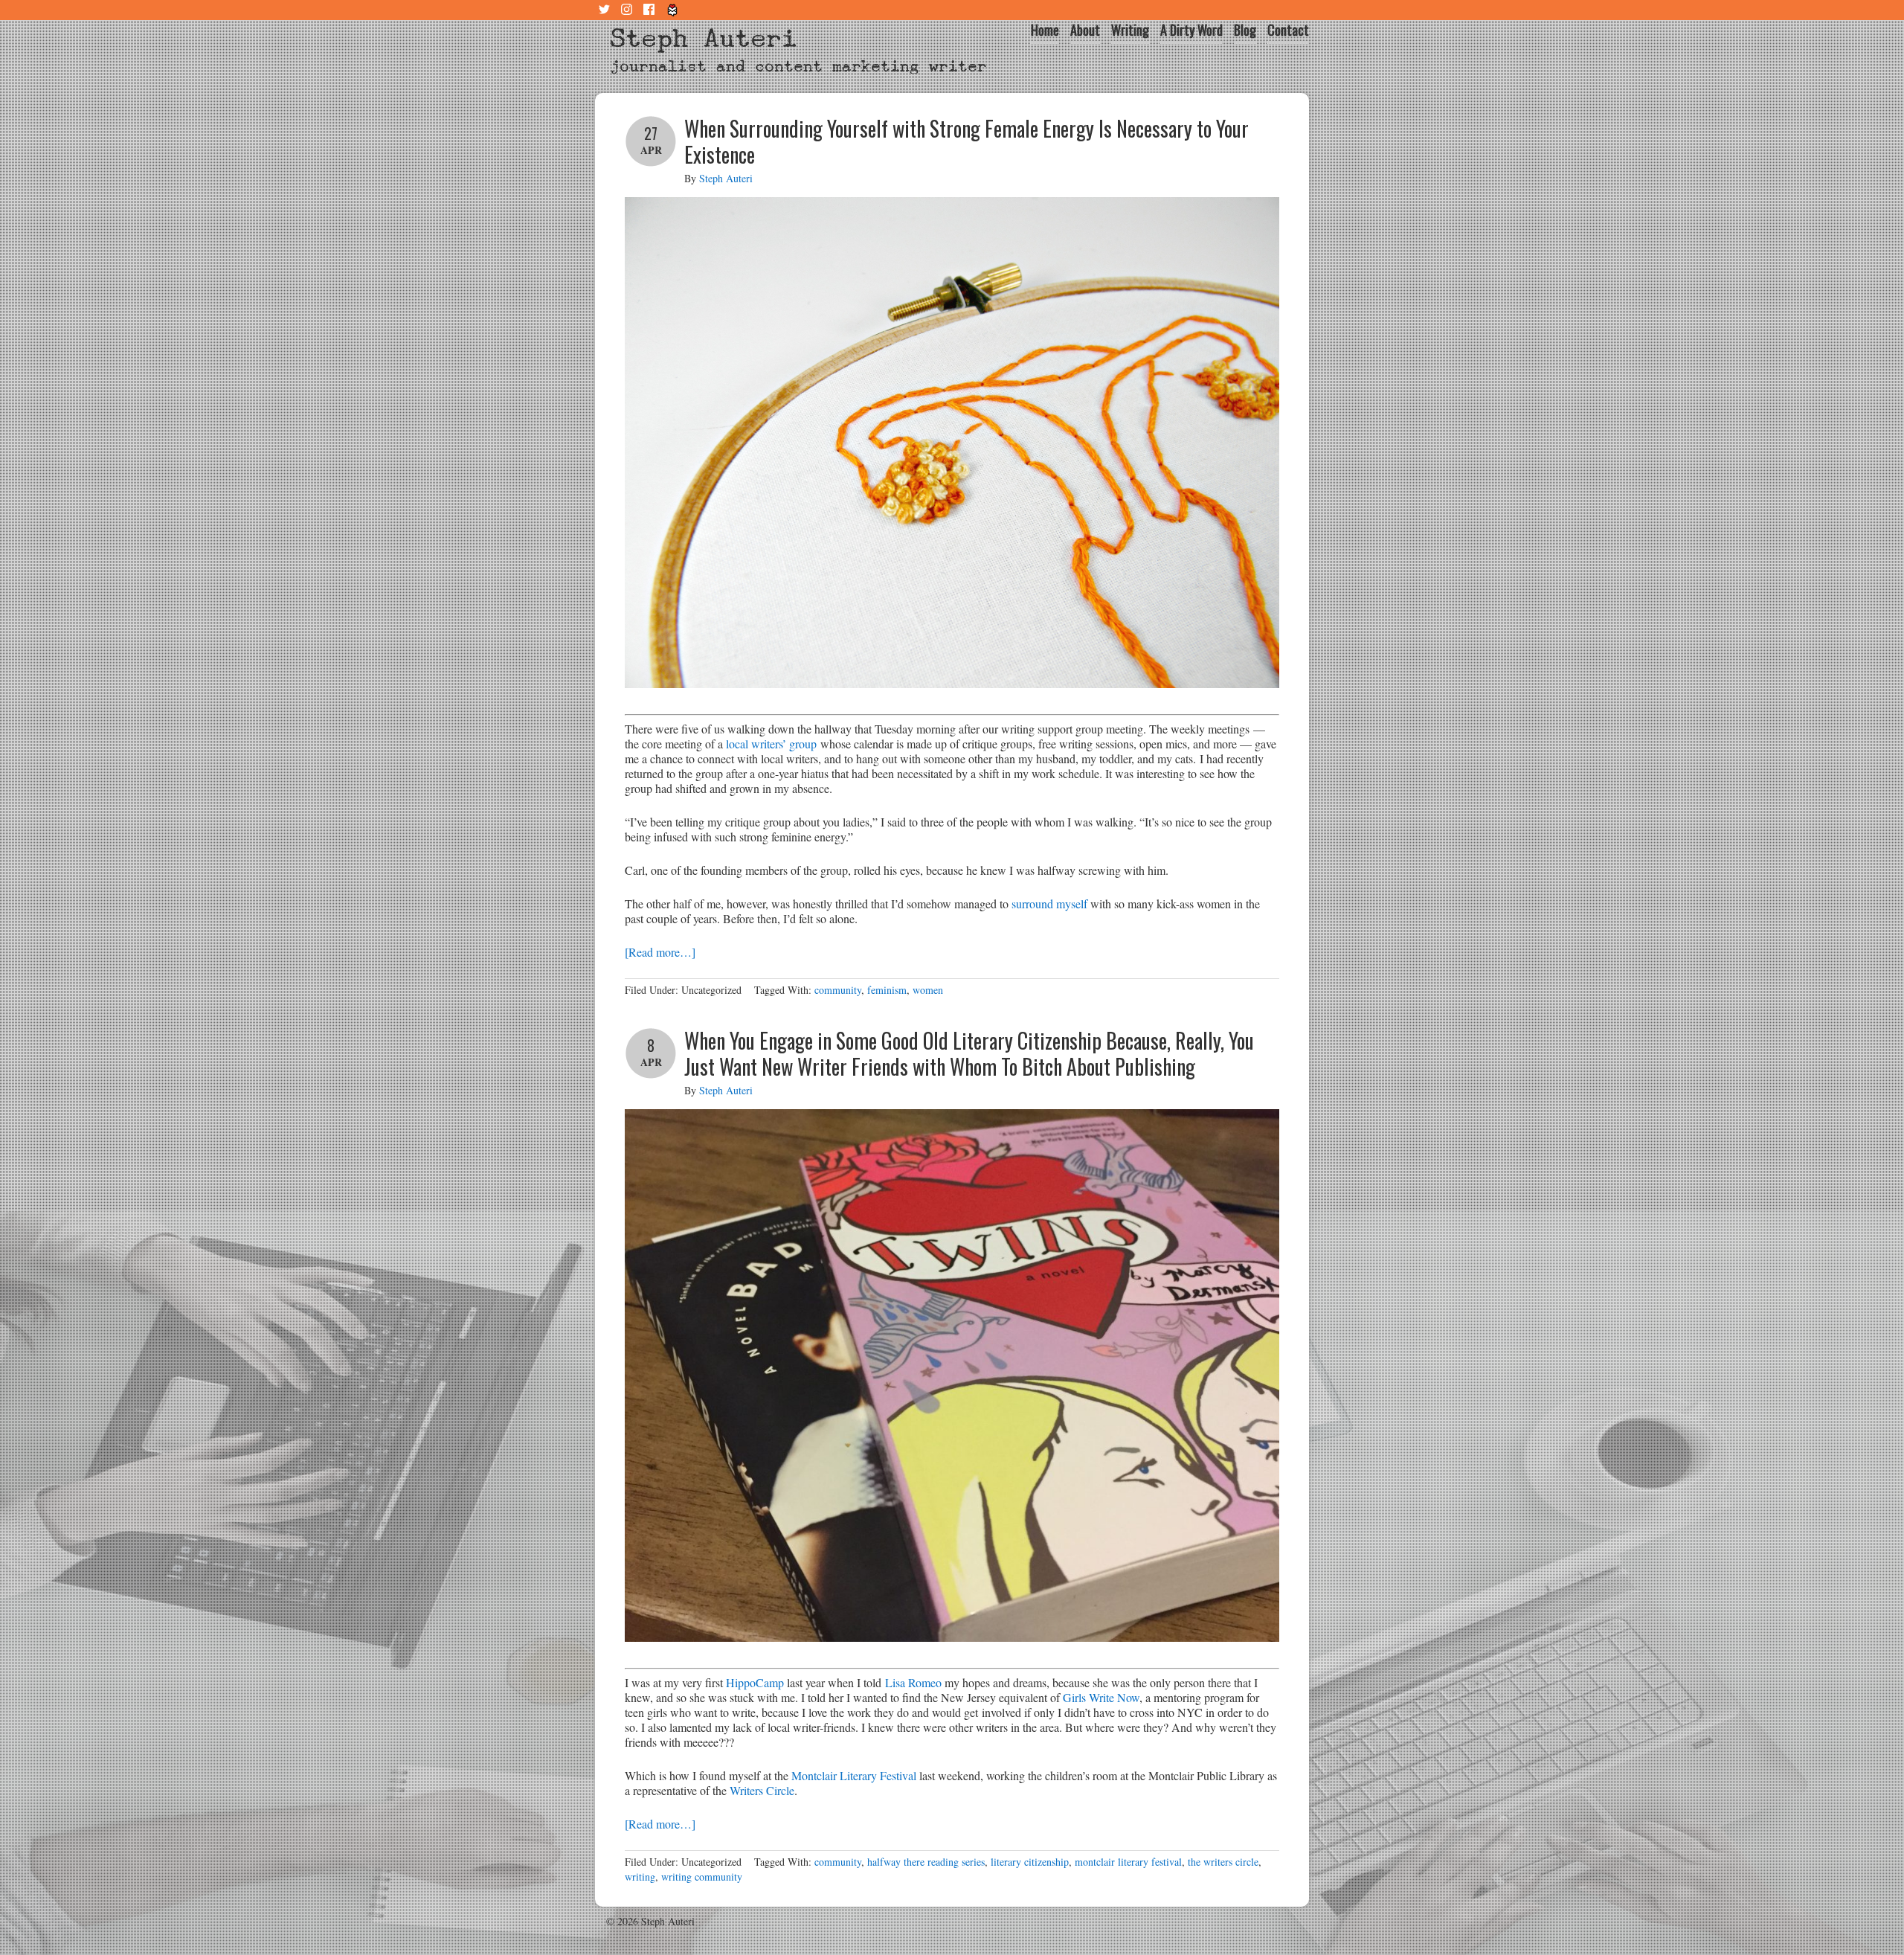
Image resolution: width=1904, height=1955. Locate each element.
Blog (1245, 30)
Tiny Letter (673, 10)
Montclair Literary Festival (854, 1775)
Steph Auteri (704, 38)
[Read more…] (660, 952)
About (1085, 30)
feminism (887, 990)
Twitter (606, 10)
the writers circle (1223, 1862)
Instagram (628, 10)
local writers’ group (771, 744)
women (928, 990)
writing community (702, 1877)
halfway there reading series (926, 1862)
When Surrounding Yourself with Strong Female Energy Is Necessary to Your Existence (967, 141)
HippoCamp (755, 1682)
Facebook (651, 10)
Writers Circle (762, 1790)
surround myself (1049, 903)
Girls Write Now (1101, 1697)
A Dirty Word (1191, 30)
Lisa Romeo (913, 1682)
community (838, 990)
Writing (1130, 30)
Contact (1288, 30)
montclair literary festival (1128, 1862)
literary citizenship (1030, 1862)
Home (1045, 30)
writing (640, 1877)
